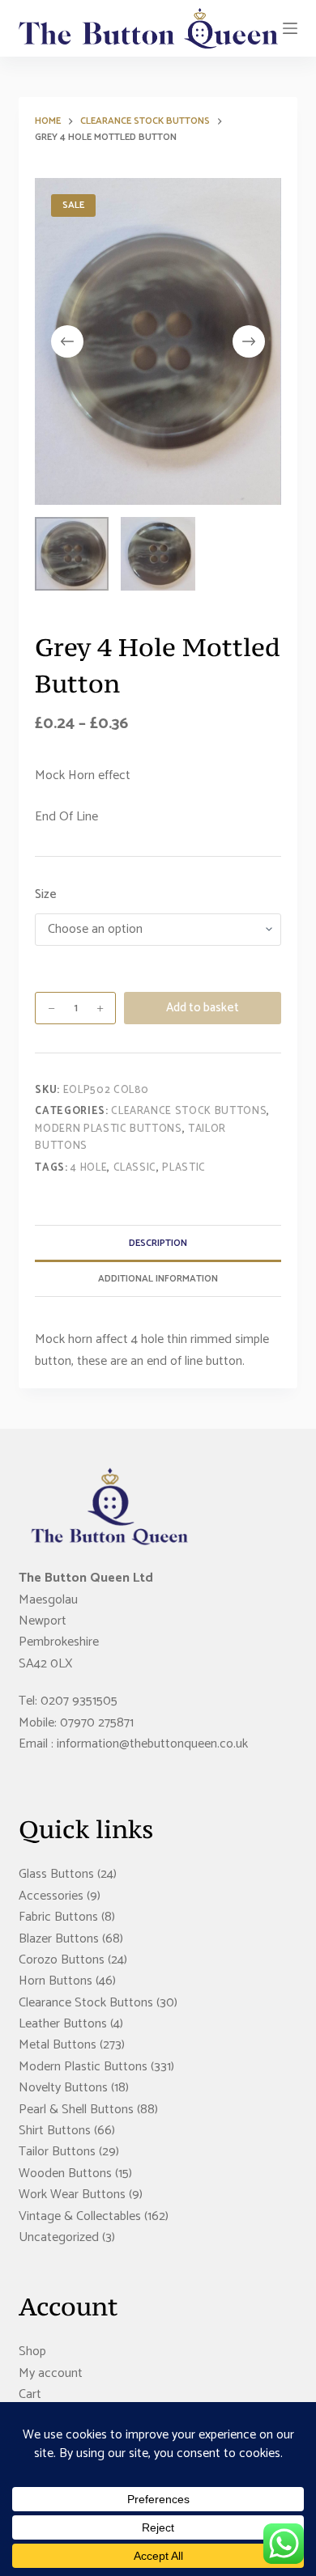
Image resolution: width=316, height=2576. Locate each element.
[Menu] (290, 28)
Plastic (184, 1168)
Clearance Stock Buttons (189, 1111)
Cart (30, 2394)
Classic (135, 1168)
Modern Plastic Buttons (108, 1129)
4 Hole (89, 1168)
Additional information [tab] (158, 1279)
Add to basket (203, 1008)
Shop (32, 2351)
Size (46, 895)
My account (51, 2373)
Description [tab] (158, 1243)
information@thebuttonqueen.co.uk (152, 1744)
